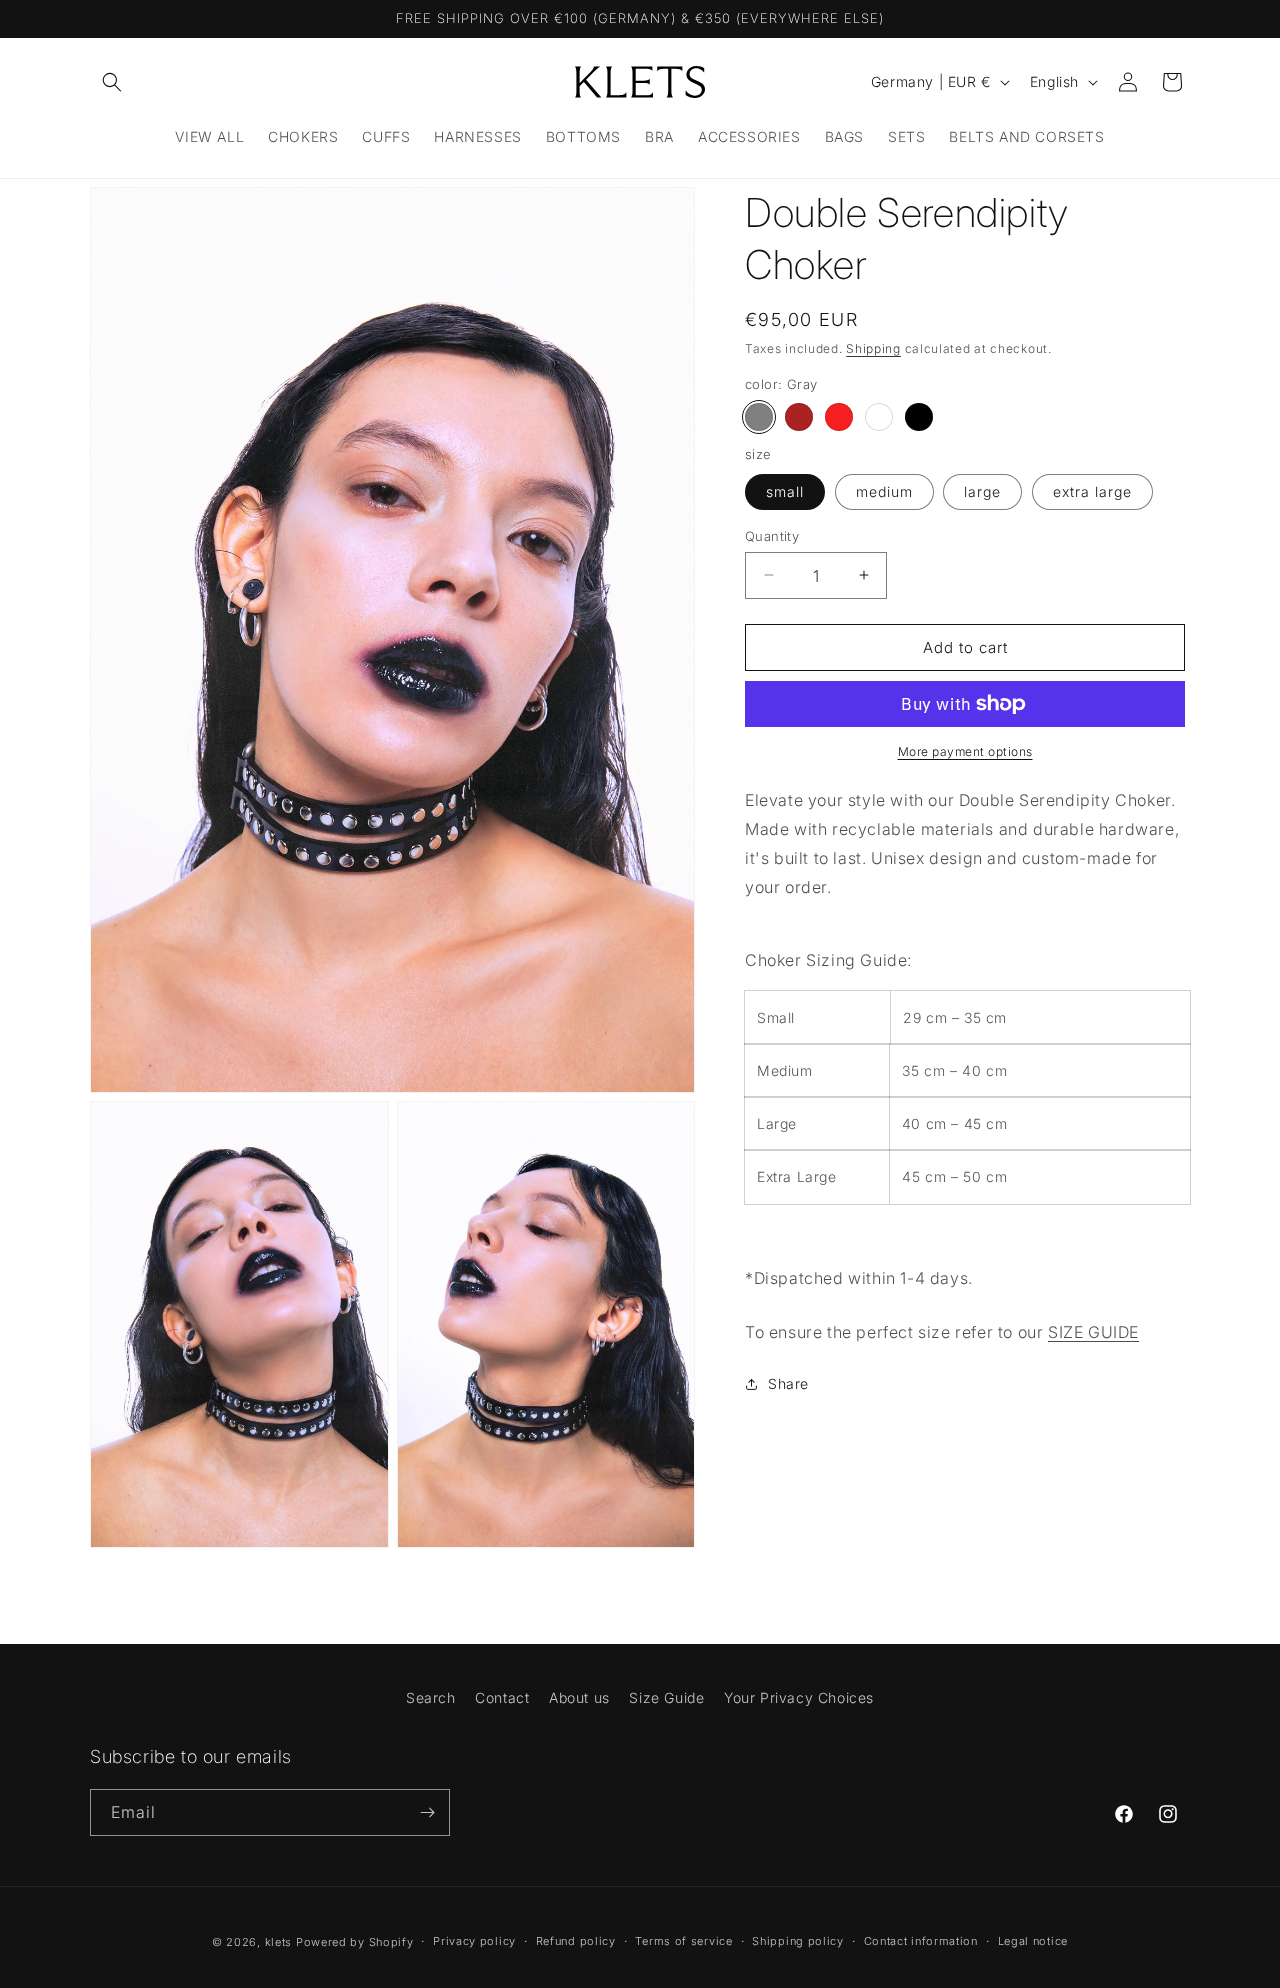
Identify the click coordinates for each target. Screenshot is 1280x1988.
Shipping (873, 348)
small (785, 490)
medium (884, 490)
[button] (112, 82)
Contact (502, 1697)
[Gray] (759, 417)
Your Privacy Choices (799, 1697)
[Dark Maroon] (799, 417)
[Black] (919, 417)
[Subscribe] (427, 1812)
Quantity (772, 535)
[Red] (839, 417)
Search (431, 1697)
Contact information (921, 1941)
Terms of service (683, 1941)
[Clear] (879, 417)
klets (279, 1942)
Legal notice (1033, 1941)
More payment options (965, 751)
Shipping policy (798, 1941)
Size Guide (666, 1697)
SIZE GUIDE (1093, 1332)
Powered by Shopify (355, 1942)
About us (579, 1697)
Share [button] (788, 1383)
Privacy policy (474, 1941)
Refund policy (576, 1941)
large (982, 490)
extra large (1092, 490)
